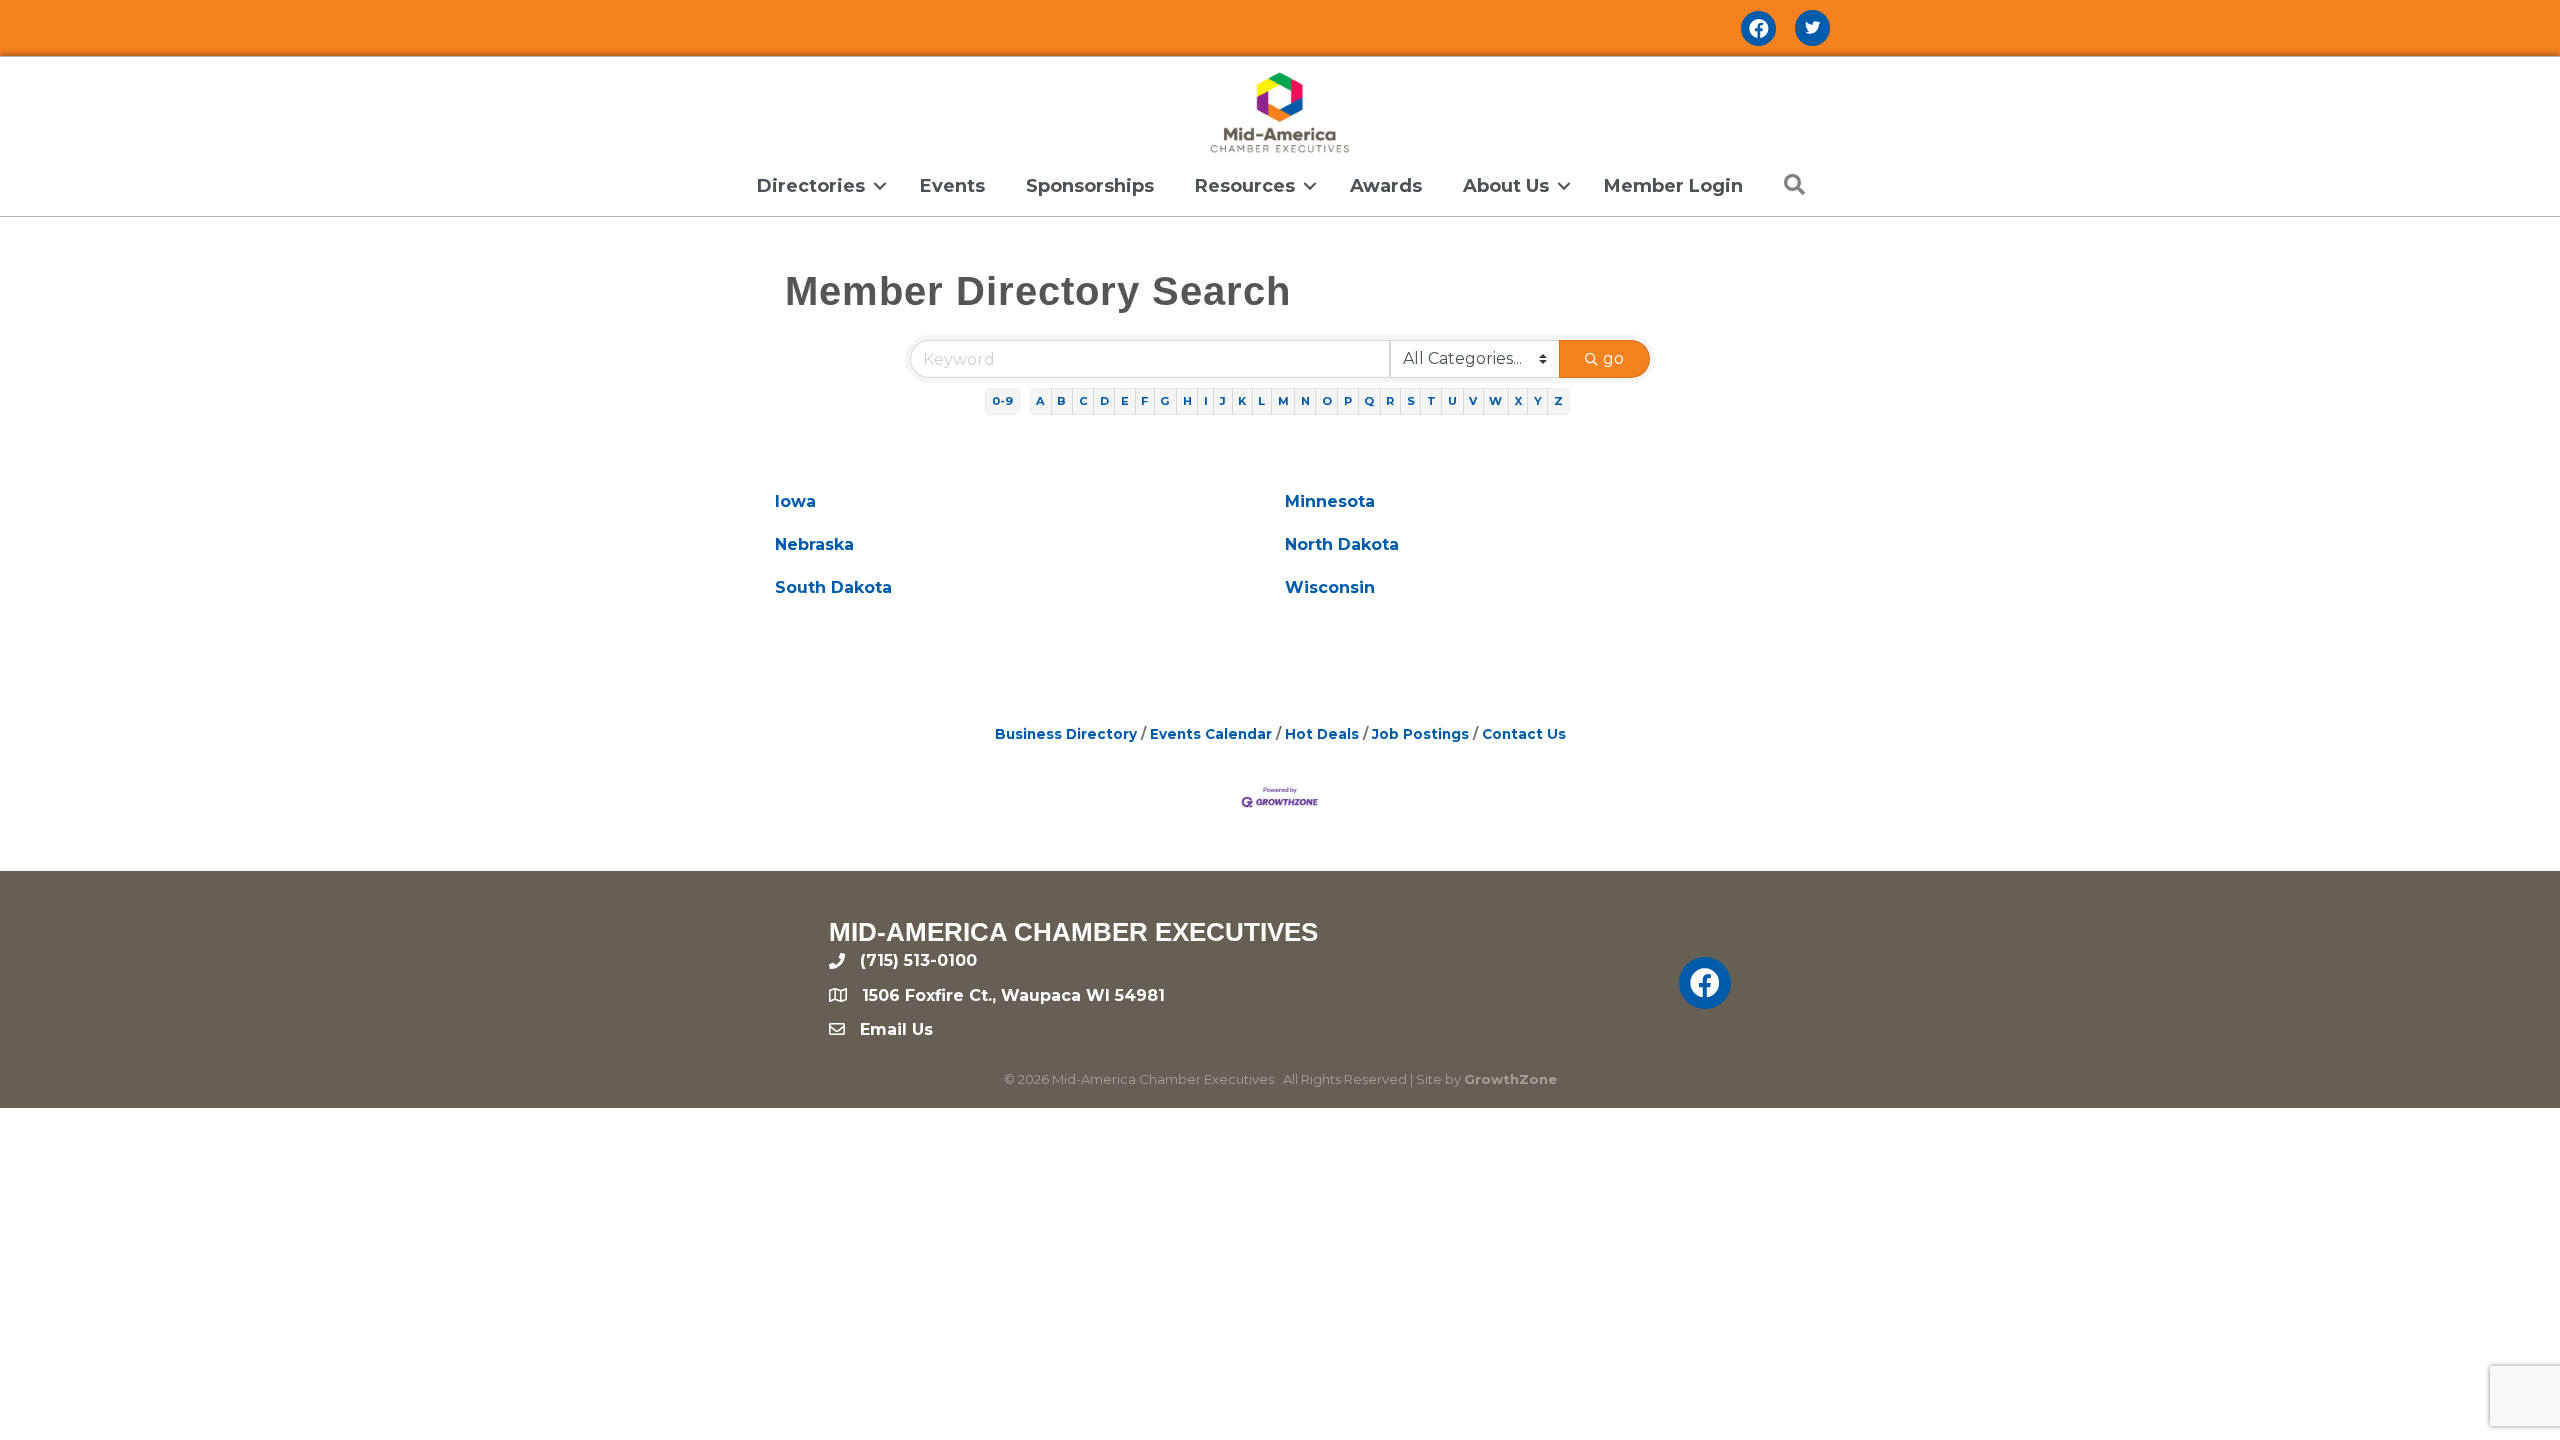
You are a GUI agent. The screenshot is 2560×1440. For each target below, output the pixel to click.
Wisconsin (1330, 587)
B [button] (1061, 401)
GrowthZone (1510, 1079)
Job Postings (1420, 734)
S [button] (1411, 401)
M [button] (1283, 401)
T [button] (1431, 401)
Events (952, 186)
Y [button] (1538, 401)
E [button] (1125, 401)
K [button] (1242, 401)
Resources (1245, 186)
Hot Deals (1322, 734)
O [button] (1327, 401)
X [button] (1518, 401)
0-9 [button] (1002, 401)
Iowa (795, 501)
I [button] (1206, 401)
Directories (811, 186)
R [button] (1390, 401)
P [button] (1348, 401)
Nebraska (814, 544)
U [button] (1452, 401)
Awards (1386, 186)
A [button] (1040, 401)
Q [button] (1369, 401)
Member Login (1673, 186)
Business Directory (1066, 734)
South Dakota (833, 587)
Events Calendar (1211, 734)
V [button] (1473, 401)
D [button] (1104, 401)
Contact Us (1524, 734)
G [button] (1165, 401)
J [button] (1223, 401)
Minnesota (1330, 501)
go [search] (1613, 358)
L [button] (1261, 401)
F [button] (1144, 401)
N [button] (1305, 401)
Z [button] (1558, 401)
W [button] (1495, 401)
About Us (1506, 186)
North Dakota (1342, 544)
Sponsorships (1090, 186)
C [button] (1083, 401)
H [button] (1187, 401)
